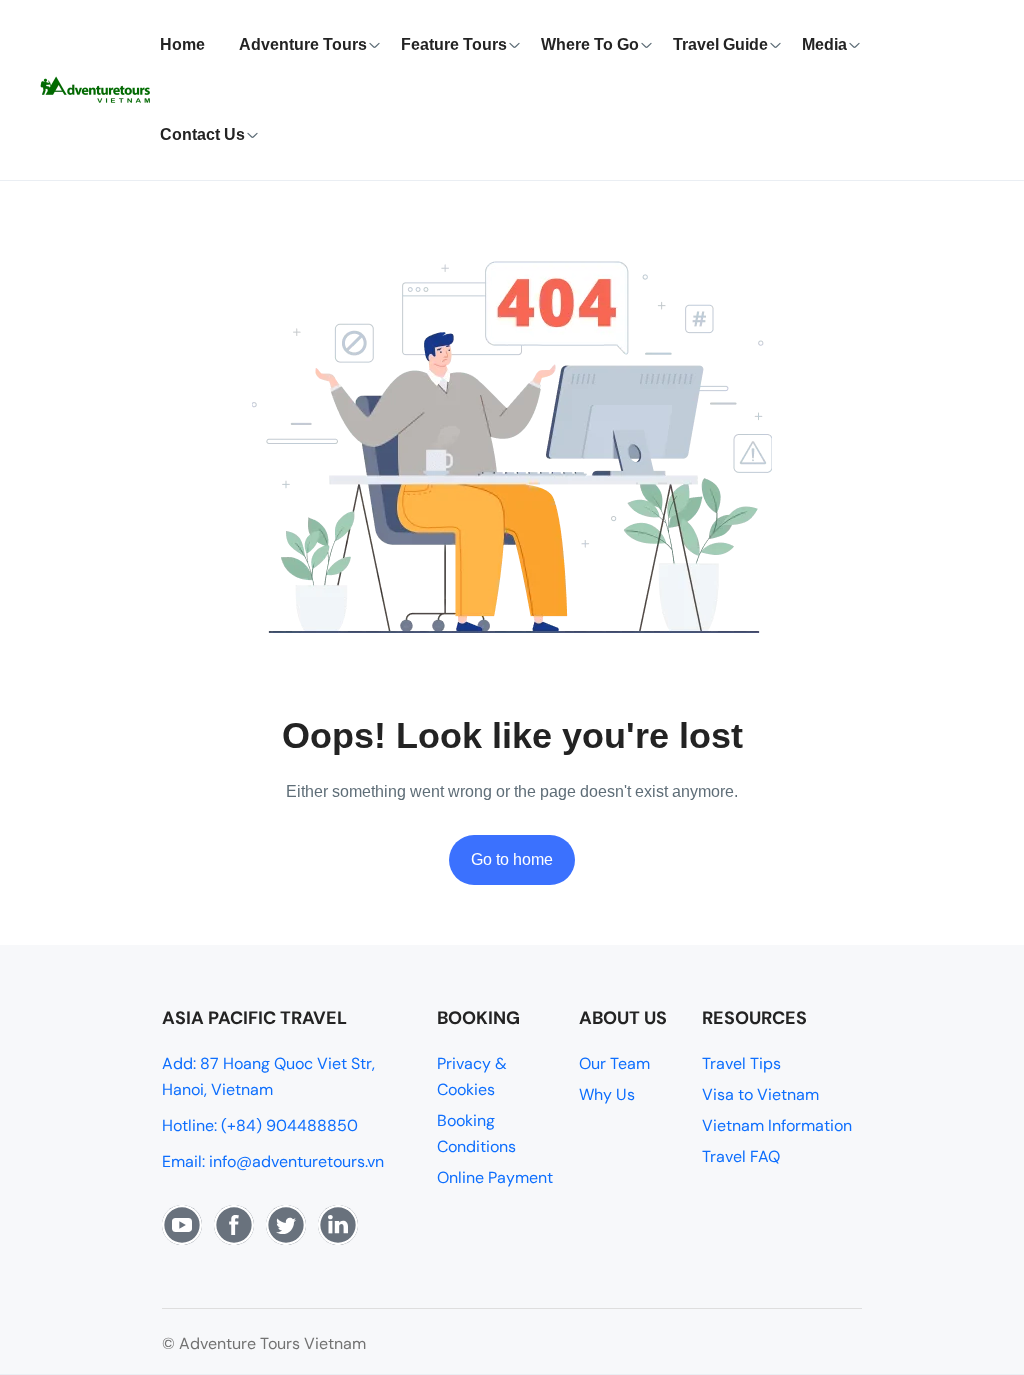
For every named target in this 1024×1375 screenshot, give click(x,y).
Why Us (607, 1094)
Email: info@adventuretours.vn (273, 1161)
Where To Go (590, 44)
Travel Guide (720, 44)
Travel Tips (741, 1063)
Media (824, 44)
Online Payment (495, 1177)
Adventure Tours (303, 44)
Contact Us (202, 134)
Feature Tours (454, 44)
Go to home (512, 859)
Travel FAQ (741, 1156)
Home (182, 44)
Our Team (614, 1063)
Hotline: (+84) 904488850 (260, 1125)
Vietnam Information (777, 1125)
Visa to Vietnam (760, 1094)
